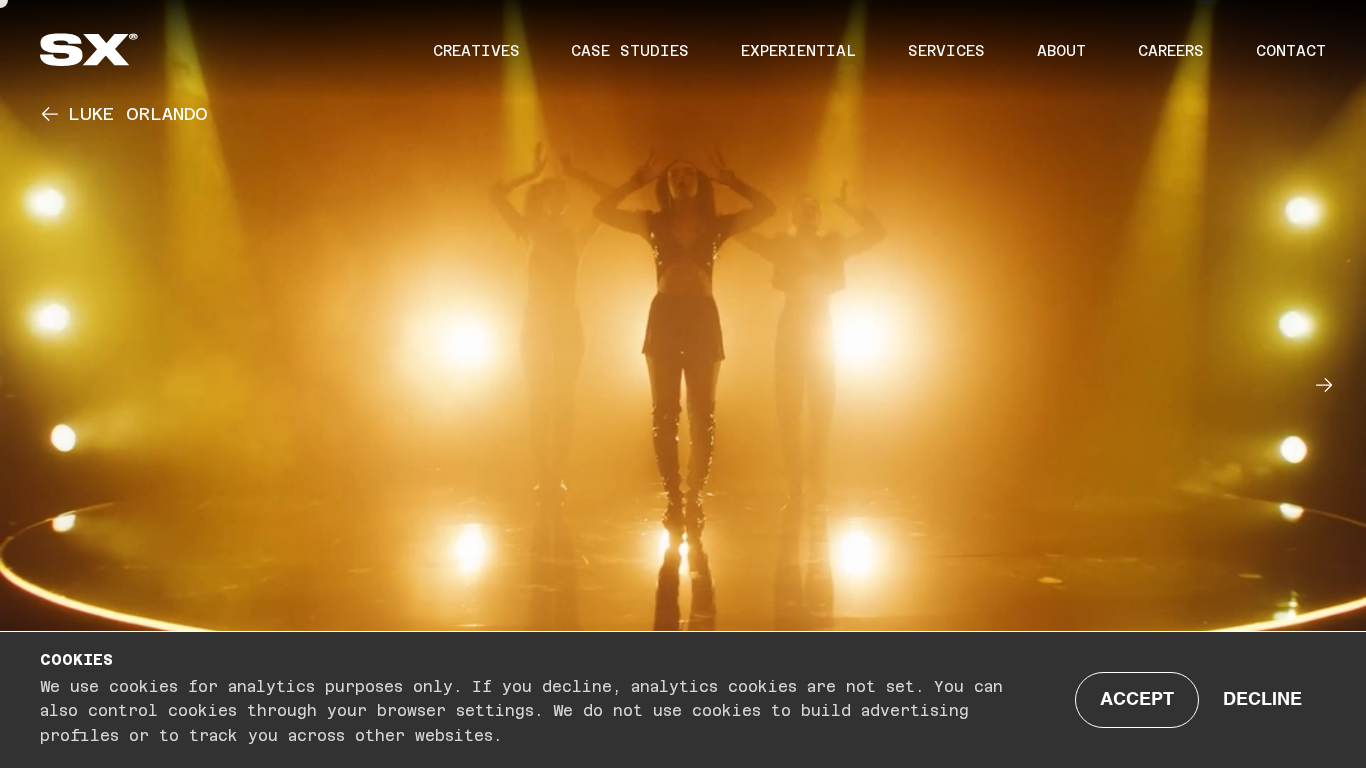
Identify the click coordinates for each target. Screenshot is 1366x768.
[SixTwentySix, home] (125, 49)
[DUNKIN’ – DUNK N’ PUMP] (1334, 384)
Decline (1262, 700)
